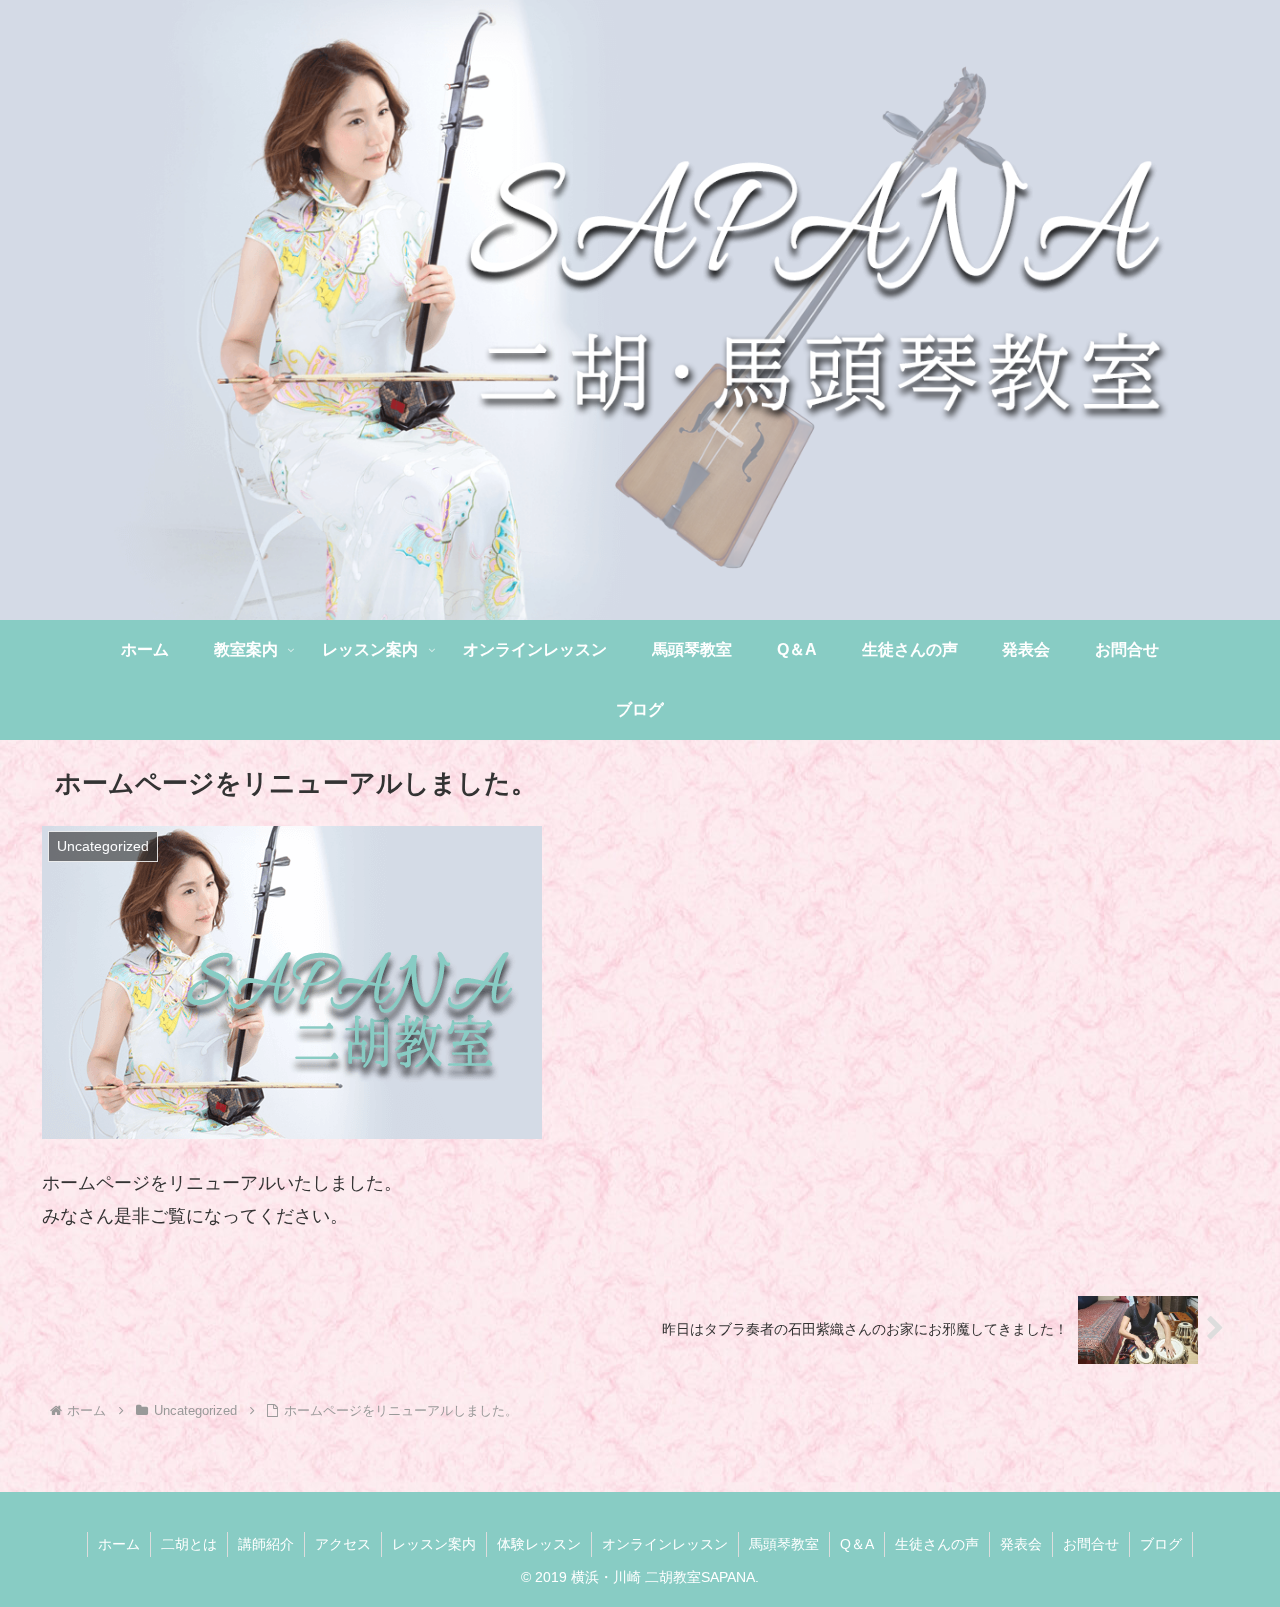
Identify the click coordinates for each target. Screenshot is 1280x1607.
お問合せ (1091, 1544)
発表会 (1021, 1544)
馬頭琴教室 (784, 1544)
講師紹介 (266, 1544)
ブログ (1161, 1544)
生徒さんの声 (937, 1544)
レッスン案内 (434, 1544)
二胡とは (189, 1544)
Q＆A (857, 1544)
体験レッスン (539, 1544)
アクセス (343, 1544)
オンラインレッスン (665, 1544)
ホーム (119, 1544)
